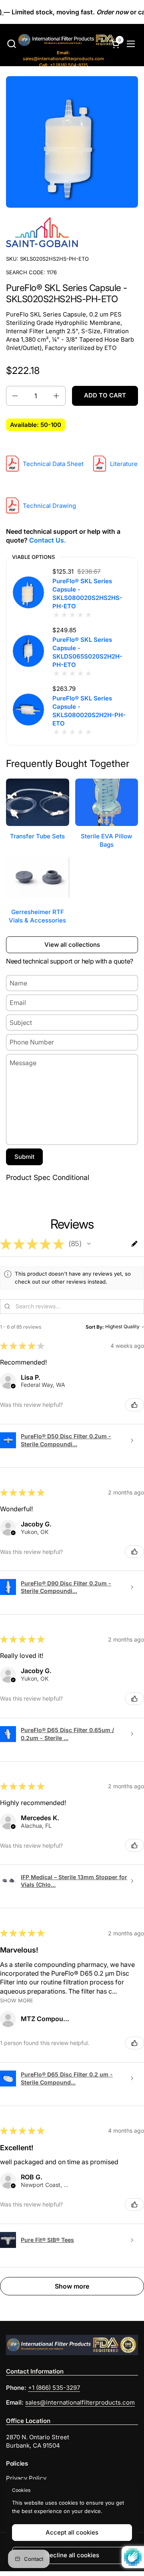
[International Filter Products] (59, 41)
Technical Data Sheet (53, 464)
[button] (11, 44)
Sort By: (95, 1327)
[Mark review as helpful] (134, 1405)
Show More (17, 2001)
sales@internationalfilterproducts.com (63, 56)
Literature (124, 464)
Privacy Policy (26, 2478)
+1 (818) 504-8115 (64, 65)
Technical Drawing (49, 506)
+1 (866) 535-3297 (54, 2388)
